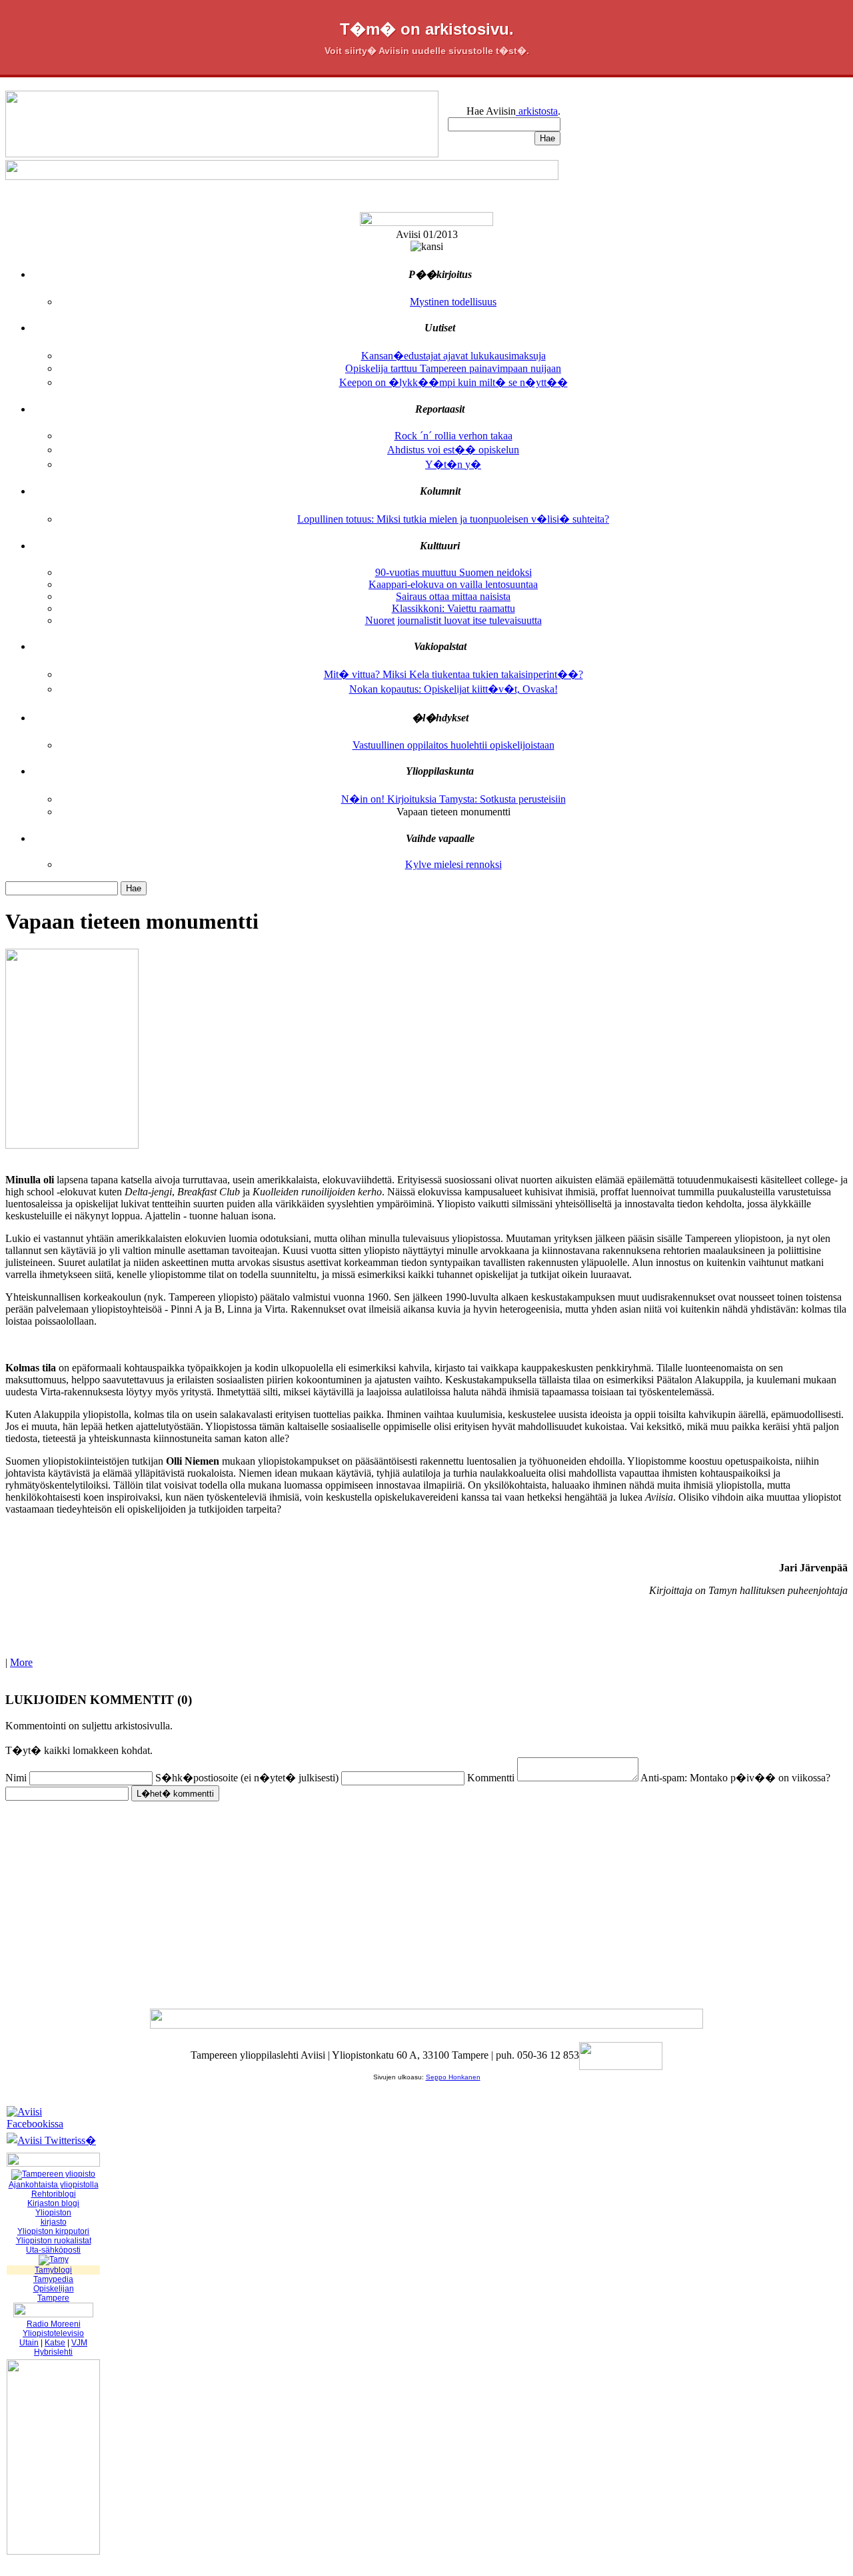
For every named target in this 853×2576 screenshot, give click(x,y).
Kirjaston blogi (53, 2203)
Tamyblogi (53, 2270)
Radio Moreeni (54, 2324)
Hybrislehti (53, 2352)
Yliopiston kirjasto (53, 2217)
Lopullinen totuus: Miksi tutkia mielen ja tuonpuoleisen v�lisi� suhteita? (453, 519)
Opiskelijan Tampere (54, 2293)
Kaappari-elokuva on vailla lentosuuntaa (453, 584)
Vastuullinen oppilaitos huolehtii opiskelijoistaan (453, 745)
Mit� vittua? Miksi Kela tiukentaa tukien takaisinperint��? (453, 674)
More (21, 1662)
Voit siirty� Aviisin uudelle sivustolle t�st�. (427, 51)
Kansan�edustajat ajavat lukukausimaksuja (453, 356)
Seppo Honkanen (453, 2077)
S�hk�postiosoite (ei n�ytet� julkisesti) (247, 1778)
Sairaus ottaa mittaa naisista (453, 596)
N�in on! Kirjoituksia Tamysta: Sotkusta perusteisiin (453, 799)
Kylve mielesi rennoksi (453, 864)
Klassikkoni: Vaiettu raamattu (453, 608)
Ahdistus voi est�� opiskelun (453, 450)
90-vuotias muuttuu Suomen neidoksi (453, 572)
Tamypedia (53, 2279)
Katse (55, 2343)
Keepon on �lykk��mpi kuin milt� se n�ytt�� (453, 382)
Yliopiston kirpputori (53, 2231)
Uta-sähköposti (53, 2250)
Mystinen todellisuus (453, 302)
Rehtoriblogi (54, 2194)
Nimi (16, 1778)
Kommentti (491, 1778)
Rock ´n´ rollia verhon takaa (453, 436)
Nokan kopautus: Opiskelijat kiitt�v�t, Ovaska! (453, 689)
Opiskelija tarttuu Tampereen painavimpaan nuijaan (453, 368)
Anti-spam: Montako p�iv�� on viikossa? (735, 1778)
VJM (79, 2343)
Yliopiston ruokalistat (54, 2241)
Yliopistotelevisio (53, 2333)
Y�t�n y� (453, 464)
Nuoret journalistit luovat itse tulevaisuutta (453, 620)
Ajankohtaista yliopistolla (54, 2185)
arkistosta (537, 111)
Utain (29, 2343)
